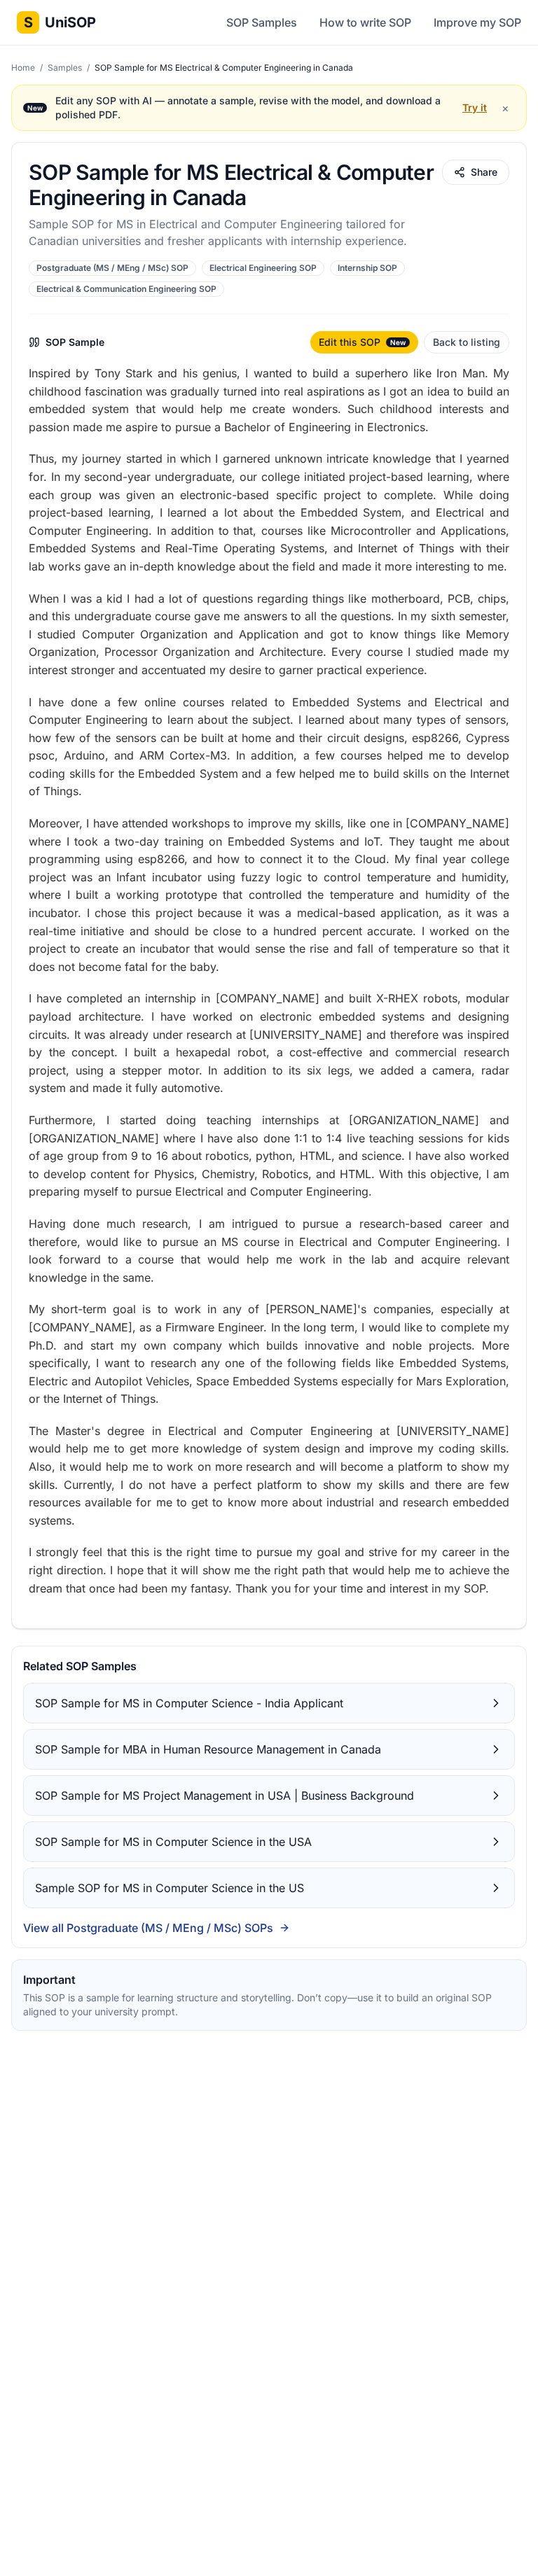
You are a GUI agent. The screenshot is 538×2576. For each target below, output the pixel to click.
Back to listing (467, 342)
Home (24, 68)
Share (484, 172)
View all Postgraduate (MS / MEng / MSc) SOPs (148, 1928)
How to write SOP (365, 22)
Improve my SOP (477, 22)
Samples (66, 68)
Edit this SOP (362, 342)
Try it (475, 107)
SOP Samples (262, 22)
